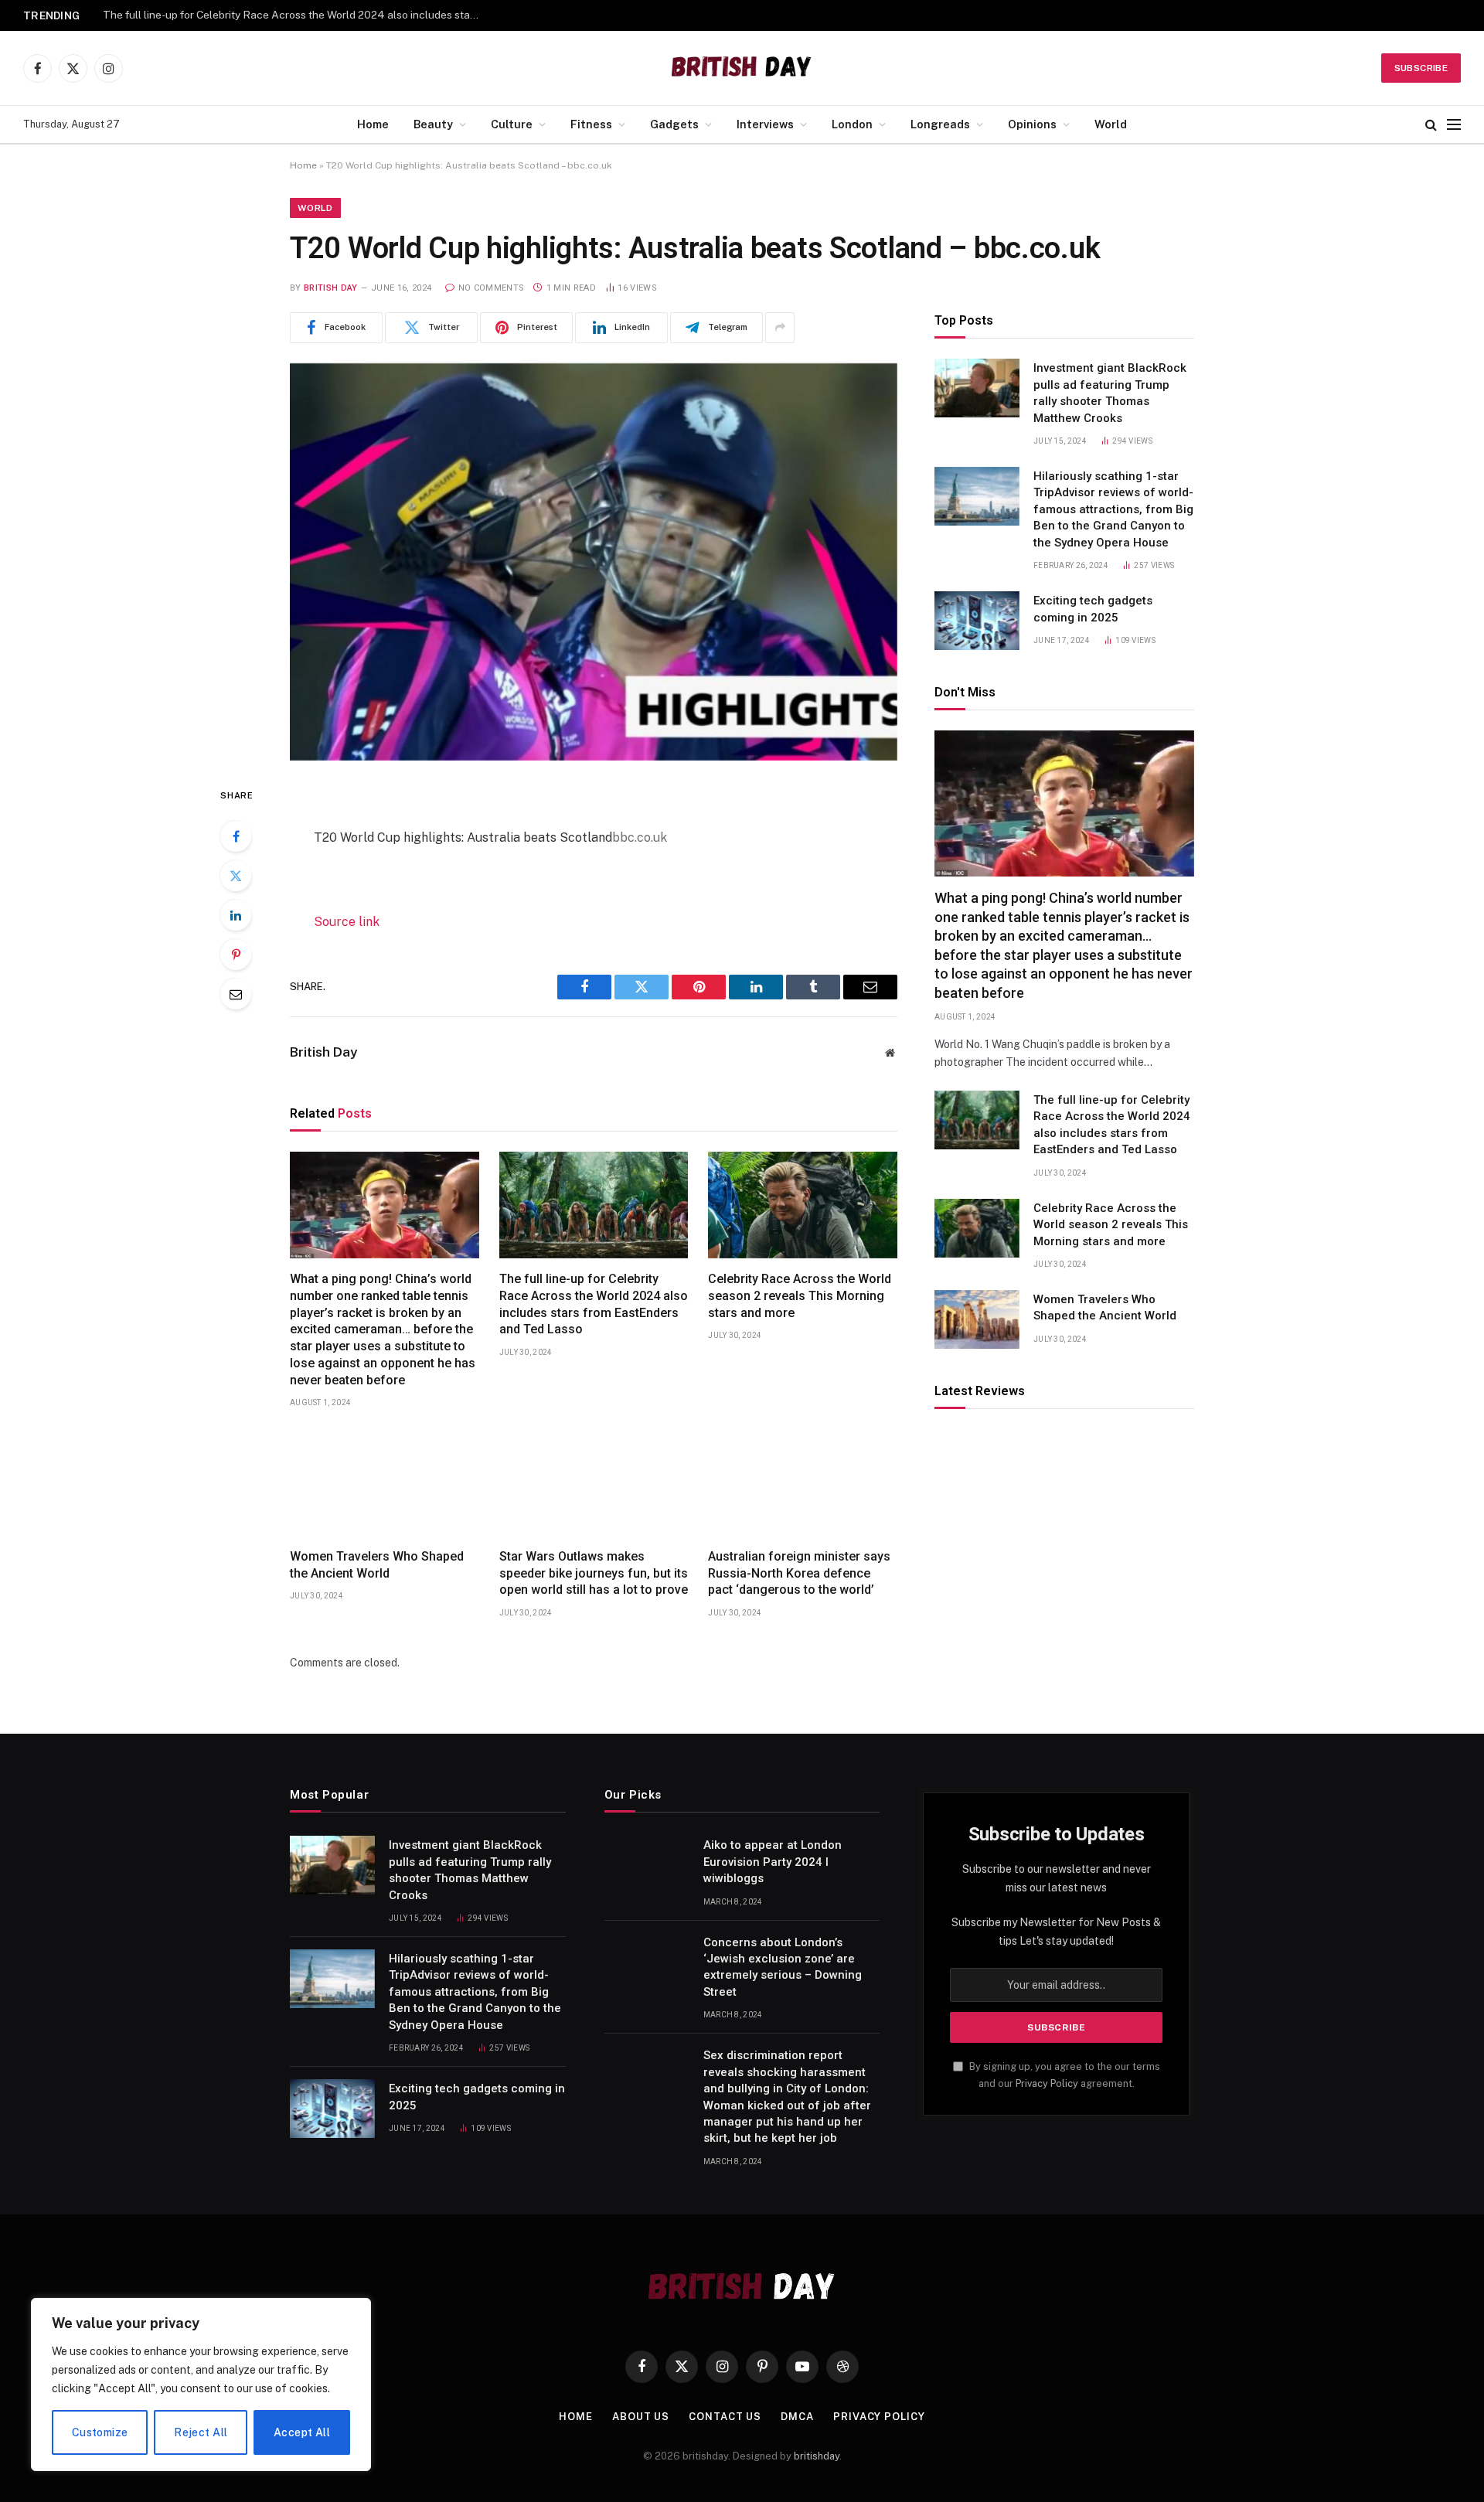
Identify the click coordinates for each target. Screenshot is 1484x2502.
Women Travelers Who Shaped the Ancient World (377, 1565)
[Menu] (1454, 125)
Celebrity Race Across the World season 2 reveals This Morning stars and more (296, 15)
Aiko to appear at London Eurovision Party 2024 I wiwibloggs (773, 1862)
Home (373, 124)
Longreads (940, 124)
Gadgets (674, 124)
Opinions (1032, 124)
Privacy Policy (1047, 2083)
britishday (817, 2456)
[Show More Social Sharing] (780, 328)
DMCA (797, 2417)
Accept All (302, 2432)
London (852, 124)
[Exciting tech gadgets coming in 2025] (977, 621)
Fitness (591, 124)
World (1111, 124)
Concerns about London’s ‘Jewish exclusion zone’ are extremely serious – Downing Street (783, 1967)
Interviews (765, 124)
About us (641, 2417)
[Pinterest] (236, 955)
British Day (331, 288)
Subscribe (1421, 68)
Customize (100, 2432)
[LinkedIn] (236, 915)
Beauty (433, 124)
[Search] (1431, 125)
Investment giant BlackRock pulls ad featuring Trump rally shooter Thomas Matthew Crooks (1110, 393)
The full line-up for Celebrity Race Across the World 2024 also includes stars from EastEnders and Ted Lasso (594, 1304)
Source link (347, 922)
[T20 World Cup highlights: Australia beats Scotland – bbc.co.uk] (594, 562)
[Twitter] (236, 876)
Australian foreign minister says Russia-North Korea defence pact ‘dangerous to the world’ (799, 1573)
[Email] (236, 994)
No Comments (491, 288)
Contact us (725, 2417)
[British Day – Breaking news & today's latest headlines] (742, 68)
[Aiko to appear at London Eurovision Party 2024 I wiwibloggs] (647, 1865)
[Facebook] (236, 836)
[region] (201, 2385)
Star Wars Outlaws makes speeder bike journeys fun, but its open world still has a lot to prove (594, 1573)
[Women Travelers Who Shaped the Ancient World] (385, 1482)
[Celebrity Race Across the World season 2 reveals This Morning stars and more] (803, 1205)
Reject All (201, 2432)
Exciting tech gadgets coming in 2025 (1093, 609)
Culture (512, 124)
